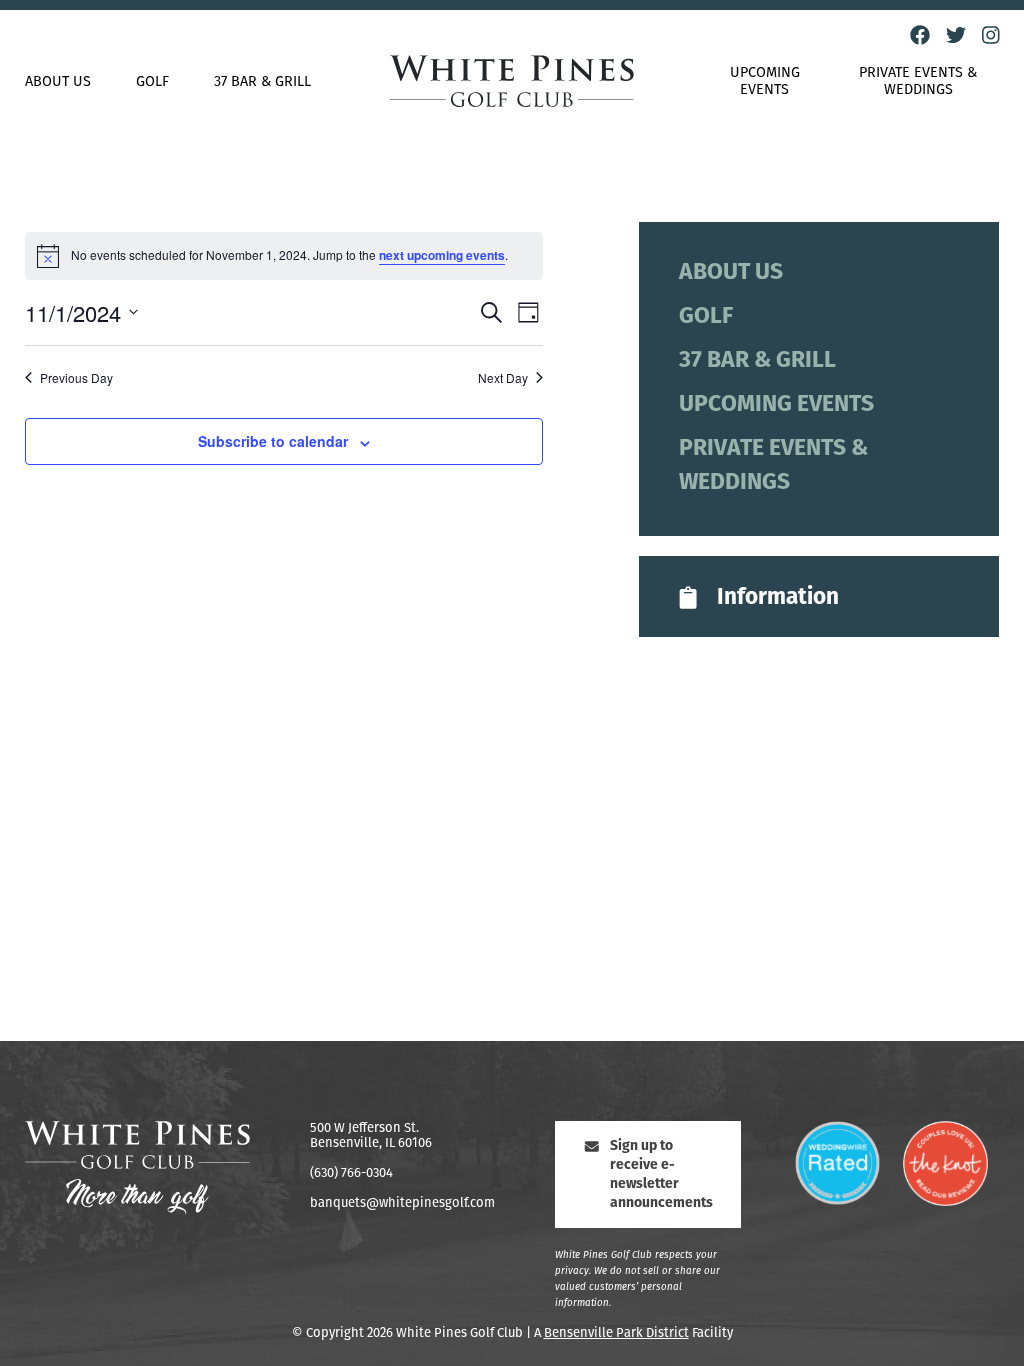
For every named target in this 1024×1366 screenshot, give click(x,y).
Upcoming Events (765, 82)
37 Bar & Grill (262, 82)
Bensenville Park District (616, 1333)
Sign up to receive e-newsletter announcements (661, 1175)
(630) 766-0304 (351, 1173)
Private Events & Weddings (918, 82)
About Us (58, 82)
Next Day (503, 378)
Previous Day (76, 378)
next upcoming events (442, 255)
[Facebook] (920, 35)
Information (778, 598)
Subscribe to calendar (273, 441)
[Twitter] (956, 35)
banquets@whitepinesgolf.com (402, 1203)
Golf (152, 82)
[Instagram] (991, 35)
